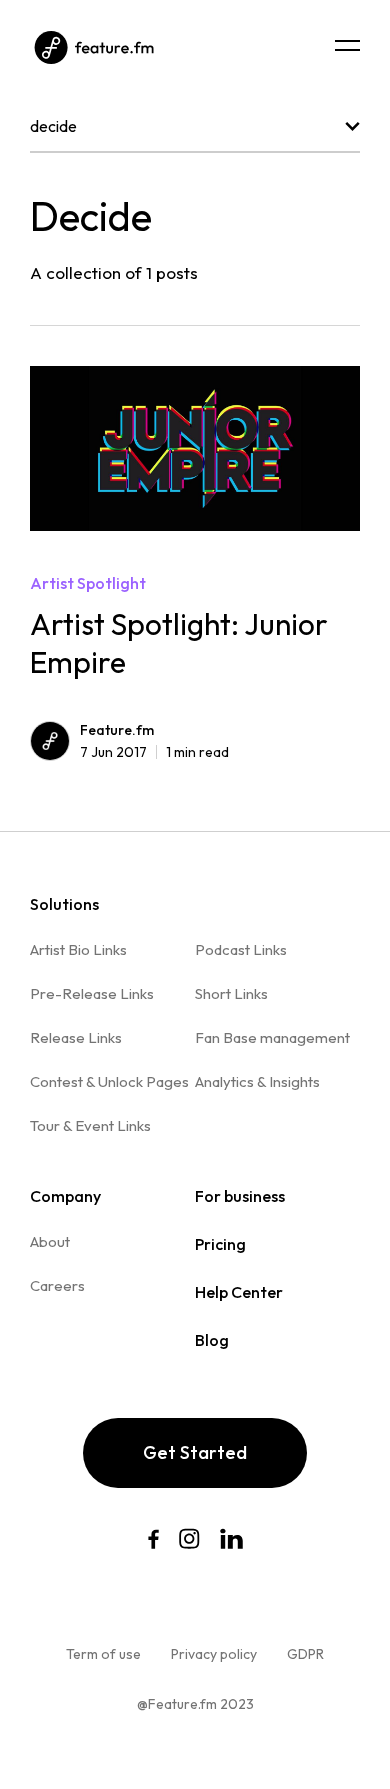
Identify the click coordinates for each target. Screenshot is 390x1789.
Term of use (103, 1654)
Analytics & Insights (257, 1081)
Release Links (76, 1037)
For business (240, 1196)
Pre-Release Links (92, 993)
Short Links (231, 993)
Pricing (220, 1244)
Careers (57, 1285)
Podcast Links (241, 949)
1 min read (154, 752)
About (50, 1241)
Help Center (239, 1292)
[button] (347, 45)
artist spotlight (88, 583)
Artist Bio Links (78, 949)
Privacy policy (214, 1654)
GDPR (305, 1654)
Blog (212, 1340)
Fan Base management (272, 1037)
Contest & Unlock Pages (109, 1081)
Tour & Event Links (90, 1125)
